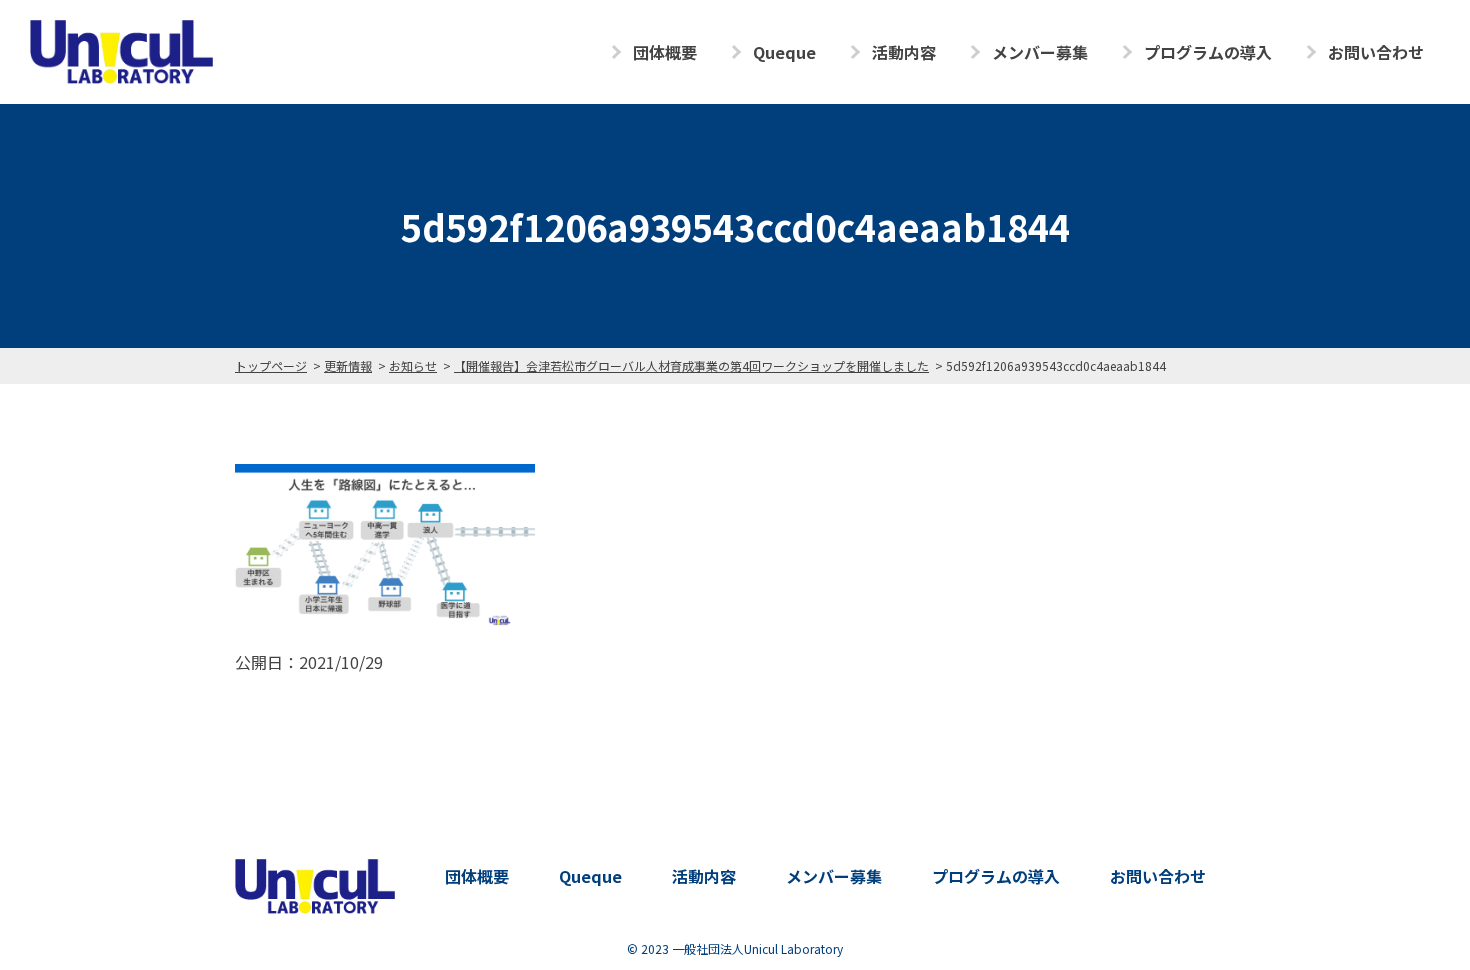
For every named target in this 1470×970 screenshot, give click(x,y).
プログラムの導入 (1208, 52)
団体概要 (665, 52)
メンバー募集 (1040, 52)
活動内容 (904, 52)
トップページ (271, 365)
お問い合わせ (1376, 52)
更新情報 (348, 365)
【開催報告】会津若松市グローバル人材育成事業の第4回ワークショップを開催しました (691, 365)
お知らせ (413, 365)
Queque (784, 52)
